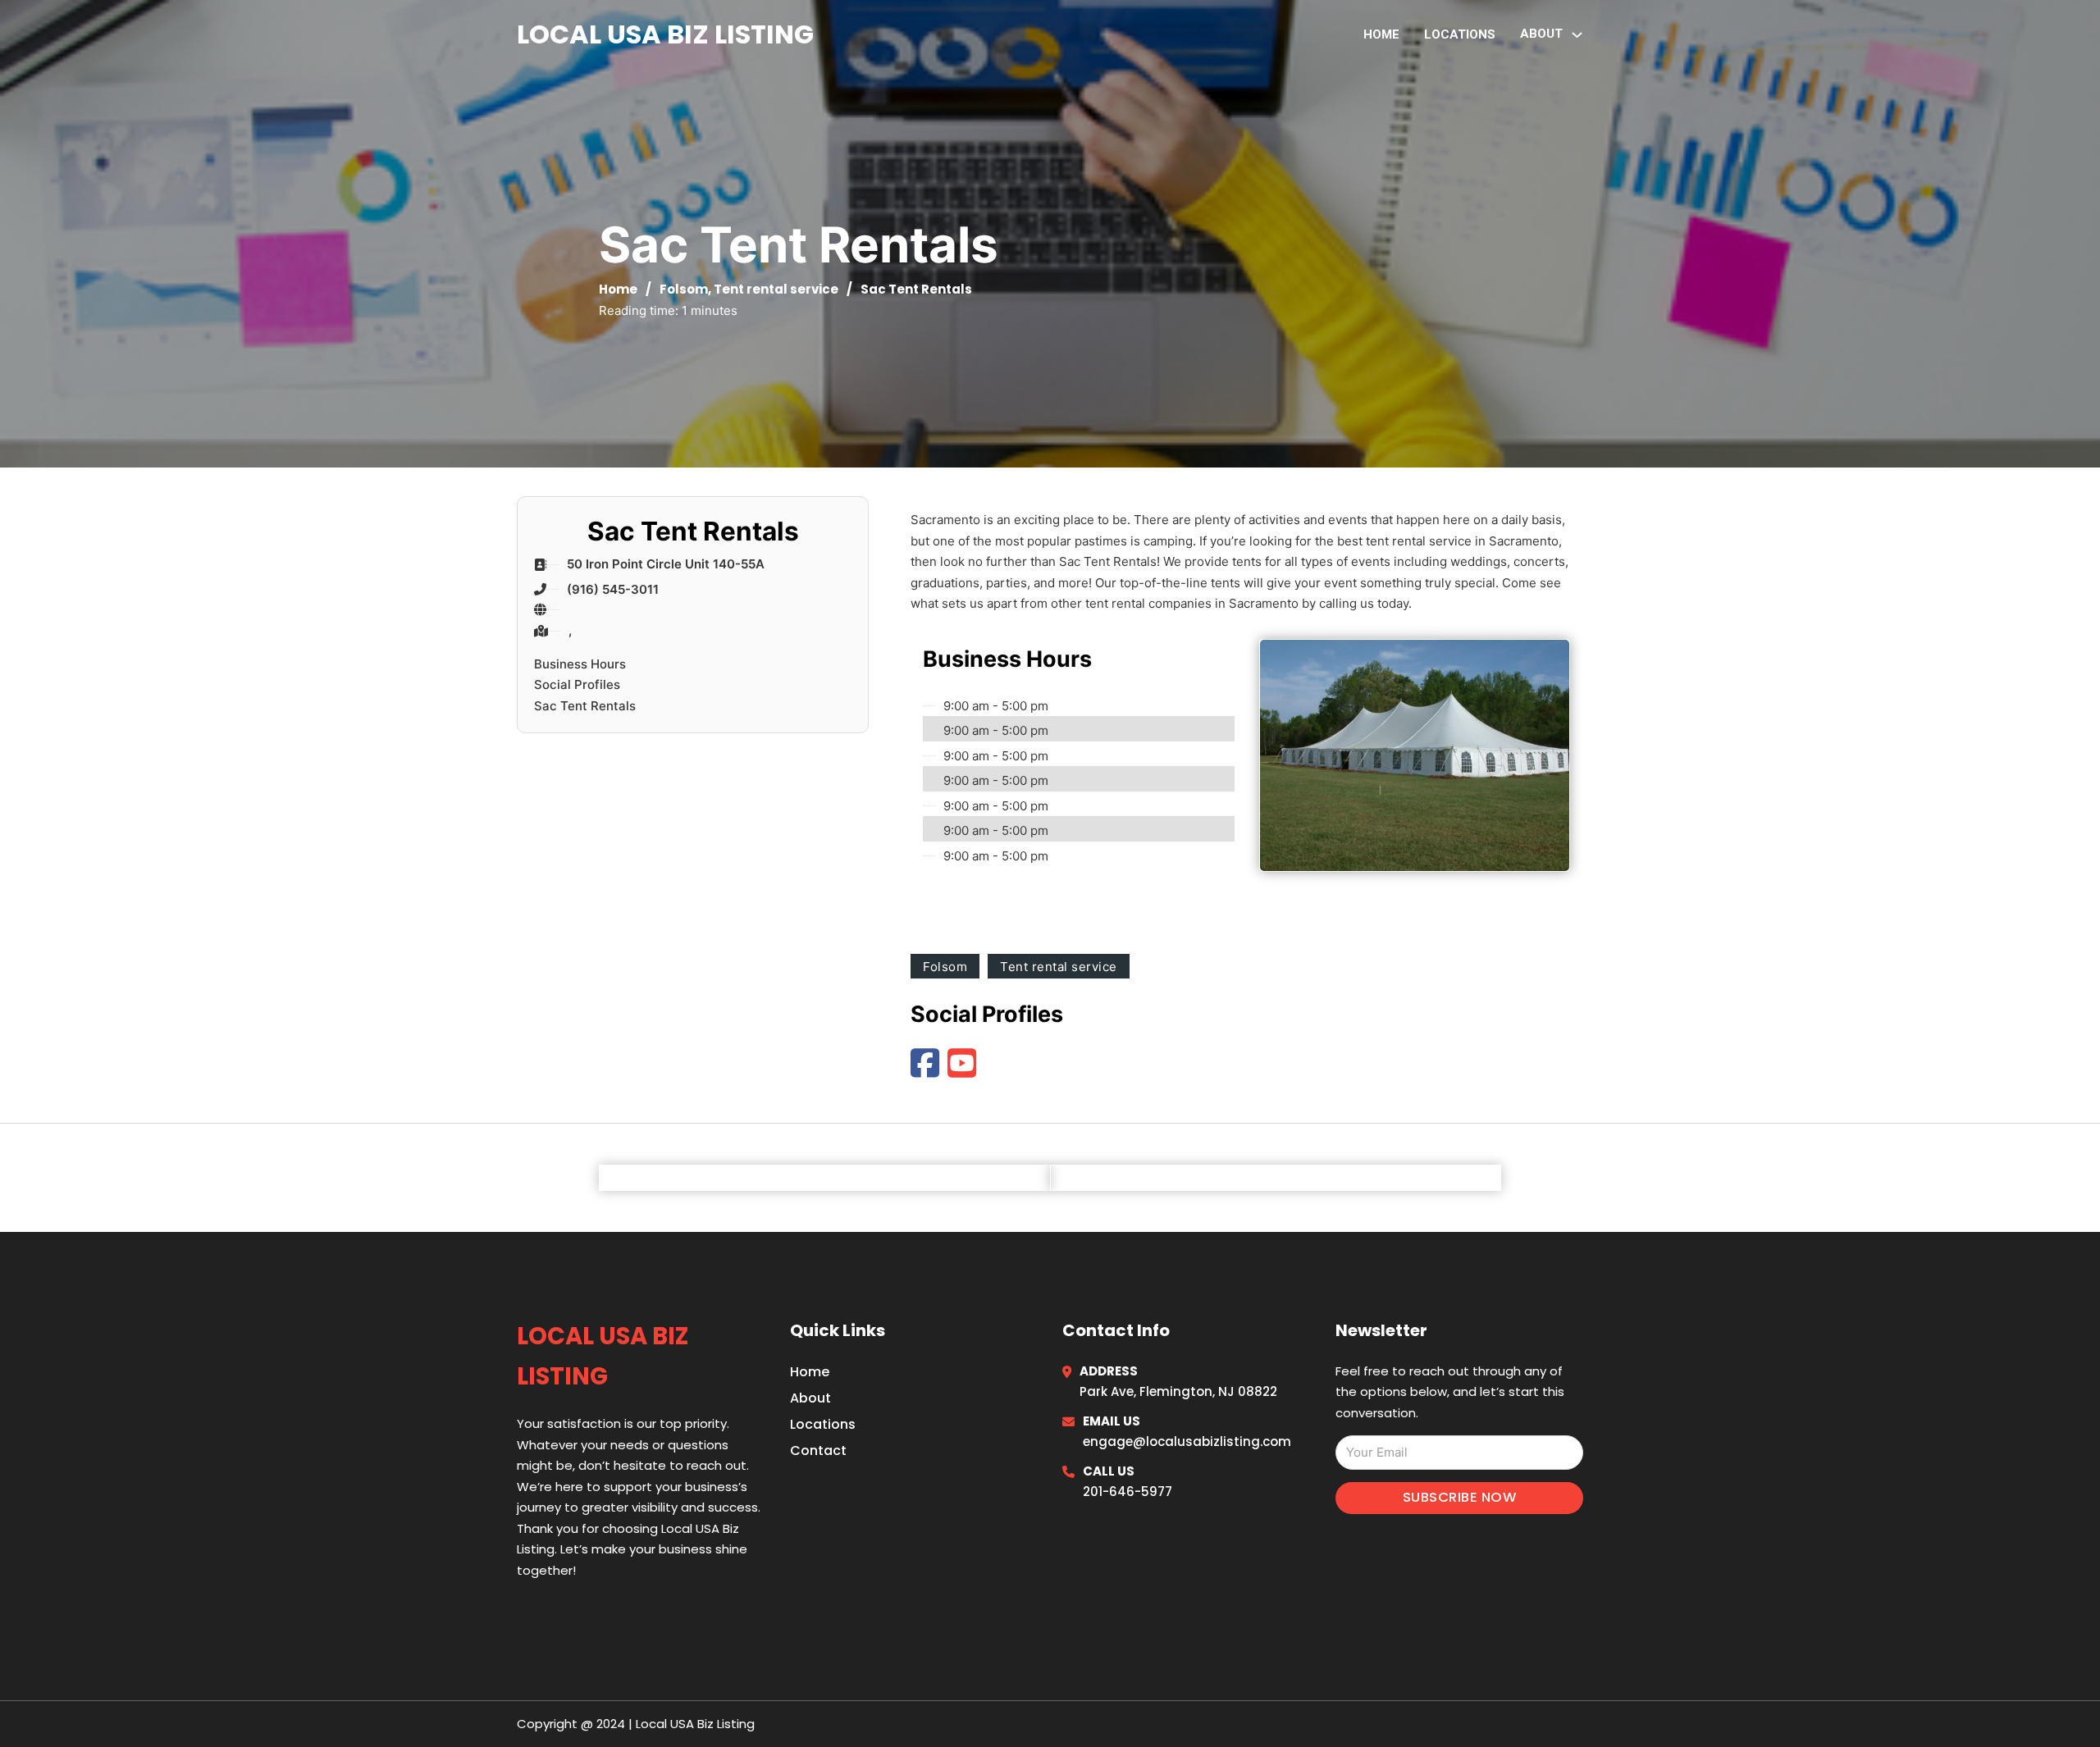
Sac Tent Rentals (585, 706)
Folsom (684, 289)
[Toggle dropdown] (1577, 35)
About (810, 1398)
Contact (818, 1451)
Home (1381, 34)
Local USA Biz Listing (665, 34)
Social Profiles (577, 684)
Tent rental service (776, 289)
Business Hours (580, 664)
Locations (1460, 34)
